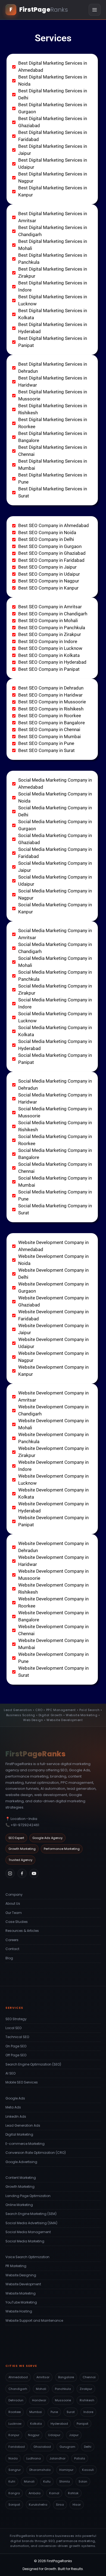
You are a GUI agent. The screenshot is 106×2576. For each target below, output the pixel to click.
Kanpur (14, 2435)
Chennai (89, 2377)
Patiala (80, 2458)
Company (14, 1895)
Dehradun (16, 2400)
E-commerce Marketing (25, 2144)
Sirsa (60, 2505)
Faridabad (17, 2447)
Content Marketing (21, 2178)
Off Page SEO (16, 2055)
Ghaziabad (42, 2447)
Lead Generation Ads (23, 2125)
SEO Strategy (16, 2019)
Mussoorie (63, 2400)
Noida (13, 2458)
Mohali (41, 2389)
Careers (12, 1940)
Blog (9, 1958)
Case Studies (17, 1922)
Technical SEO (17, 2037)
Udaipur (54, 2435)
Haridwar (39, 2400)
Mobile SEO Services (22, 2082)
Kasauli (88, 2470)
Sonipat (14, 2505)
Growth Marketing (20, 2187)
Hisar (77, 2505)
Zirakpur (86, 2389)
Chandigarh (18, 2389)
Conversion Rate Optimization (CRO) (36, 2153)
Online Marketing (19, 2205)
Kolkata (36, 2424)
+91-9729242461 (25, 1825)
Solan (83, 2481)
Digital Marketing (19, 2134)
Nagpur (34, 2435)
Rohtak (73, 2493)
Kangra (14, 2493)
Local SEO (13, 2028)
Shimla (65, 2481)
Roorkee (15, 2412)
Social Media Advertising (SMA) (31, 2223)
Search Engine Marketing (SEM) (31, 2214)
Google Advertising (21, 2162)
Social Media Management (28, 2232)
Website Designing (21, 2275)
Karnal (54, 2493)
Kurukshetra (38, 2505)
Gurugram (67, 2447)
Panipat (82, 2424)
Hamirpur (66, 2470)
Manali (29, 2481)
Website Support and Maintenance (34, 2320)
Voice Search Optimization (27, 2257)
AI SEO (10, 2073)
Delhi (88, 2447)
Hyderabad (59, 2424)
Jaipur (74, 2435)
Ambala (35, 2493)
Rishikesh (87, 2400)
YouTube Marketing (21, 2302)
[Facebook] (22, 1873)
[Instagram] (10, 1873)
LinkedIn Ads (16, 2116)
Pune (54, 2412)
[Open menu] (95, 10)
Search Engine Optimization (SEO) (33, 2064)
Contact (12, 1949)
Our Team (14, 1913)
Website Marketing (21, 2293)
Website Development (23, 2284)
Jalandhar (57, 2458)
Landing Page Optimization (28, 2196)
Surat (71, 2412)
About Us (13, 1903)
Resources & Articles (22, 1931)
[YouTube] (34, 1873)
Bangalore (66, 2377)
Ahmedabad (18, 2377)
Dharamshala (40, 2470)
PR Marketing (16, 2266)
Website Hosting (19, 2311)
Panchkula (63, 2389)
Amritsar (43, 2377)
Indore (88, 2412)
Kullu (47, 2481)
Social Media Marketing (25, 2241)
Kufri (12, 2481)
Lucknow (15, 2424)
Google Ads (15, 2098)
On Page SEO (16, 2046)
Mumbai (36, 2412)
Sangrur (15, 2470)
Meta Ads (13, 2107)
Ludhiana (34, 2458)
